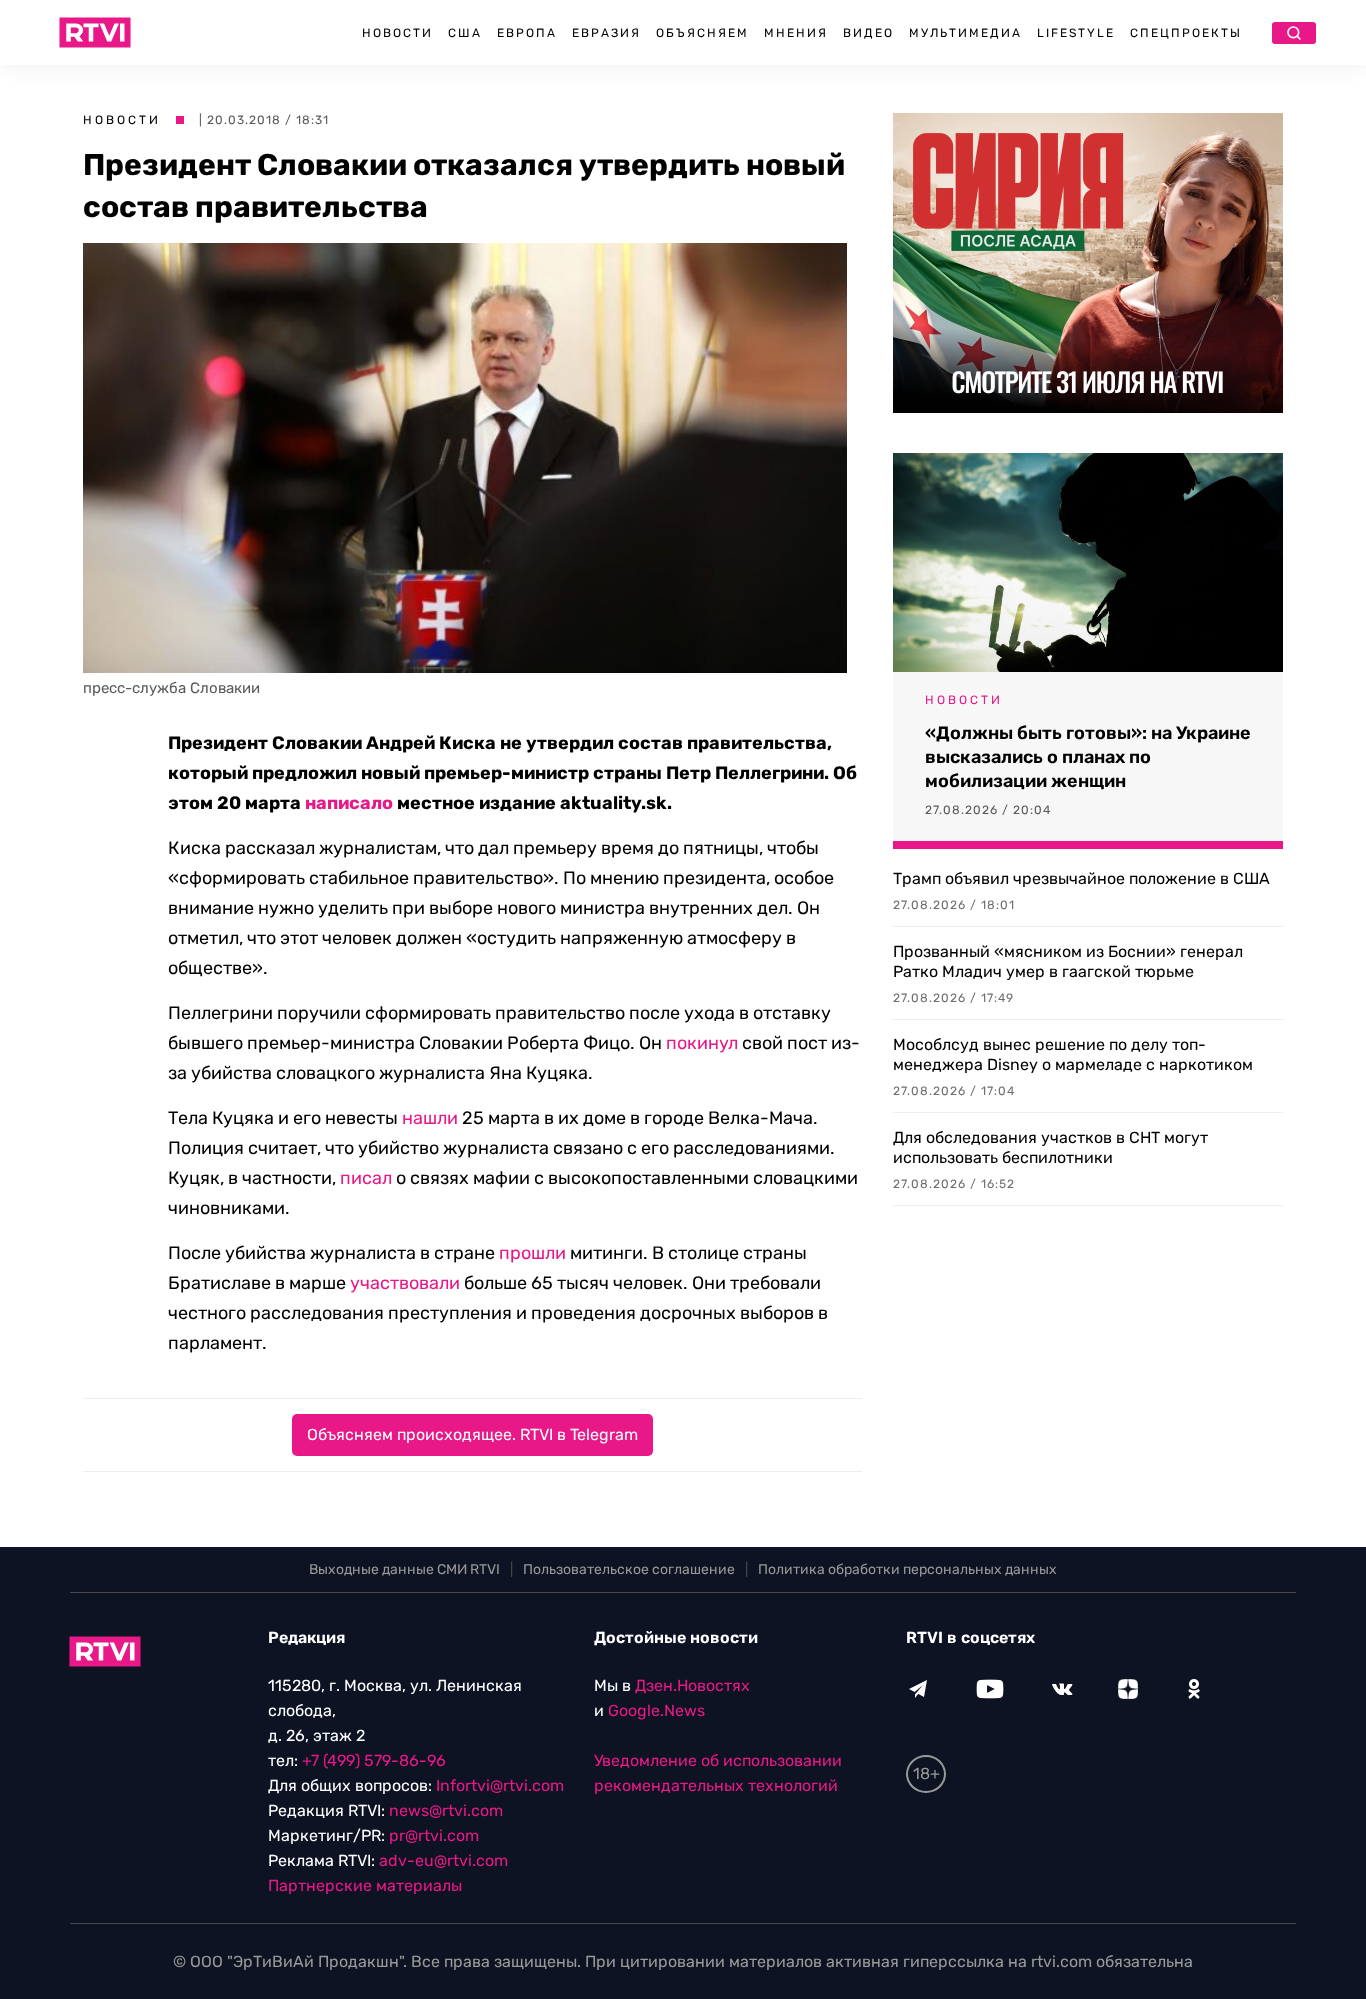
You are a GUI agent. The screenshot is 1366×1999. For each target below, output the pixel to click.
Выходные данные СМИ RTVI (404, 1569)
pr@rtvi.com (434, 1835)
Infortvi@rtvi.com (500, 1785)
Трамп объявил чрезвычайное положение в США (1081, 878)
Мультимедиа (965, 33)
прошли (532, 1253)
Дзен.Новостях (692, 1685)
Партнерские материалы (365, 1885)
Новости (397, 33)
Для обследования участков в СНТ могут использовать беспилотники (1050, 1147)
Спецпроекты (1186, 33)
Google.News (656, 1710)
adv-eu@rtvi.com (443, 1860)
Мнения (796, 33)
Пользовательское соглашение (629, 1569)
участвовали (405, 1283)
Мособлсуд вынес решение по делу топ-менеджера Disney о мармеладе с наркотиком (1073, 1054)
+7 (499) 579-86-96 (374, 1760)
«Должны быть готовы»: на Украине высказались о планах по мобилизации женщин (1088, 757)
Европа (527, 33)
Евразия (606, 33)
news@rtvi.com (446, 1810)
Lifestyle (1076, 33)
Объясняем (702, 33)
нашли (430, 1118)
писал (366, 1178)
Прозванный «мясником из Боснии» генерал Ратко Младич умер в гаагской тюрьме (1068, 961)
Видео (868, 33)
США (465, 33)
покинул (702, 1043)
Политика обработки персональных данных (907, 1569)
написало (349, 803)
